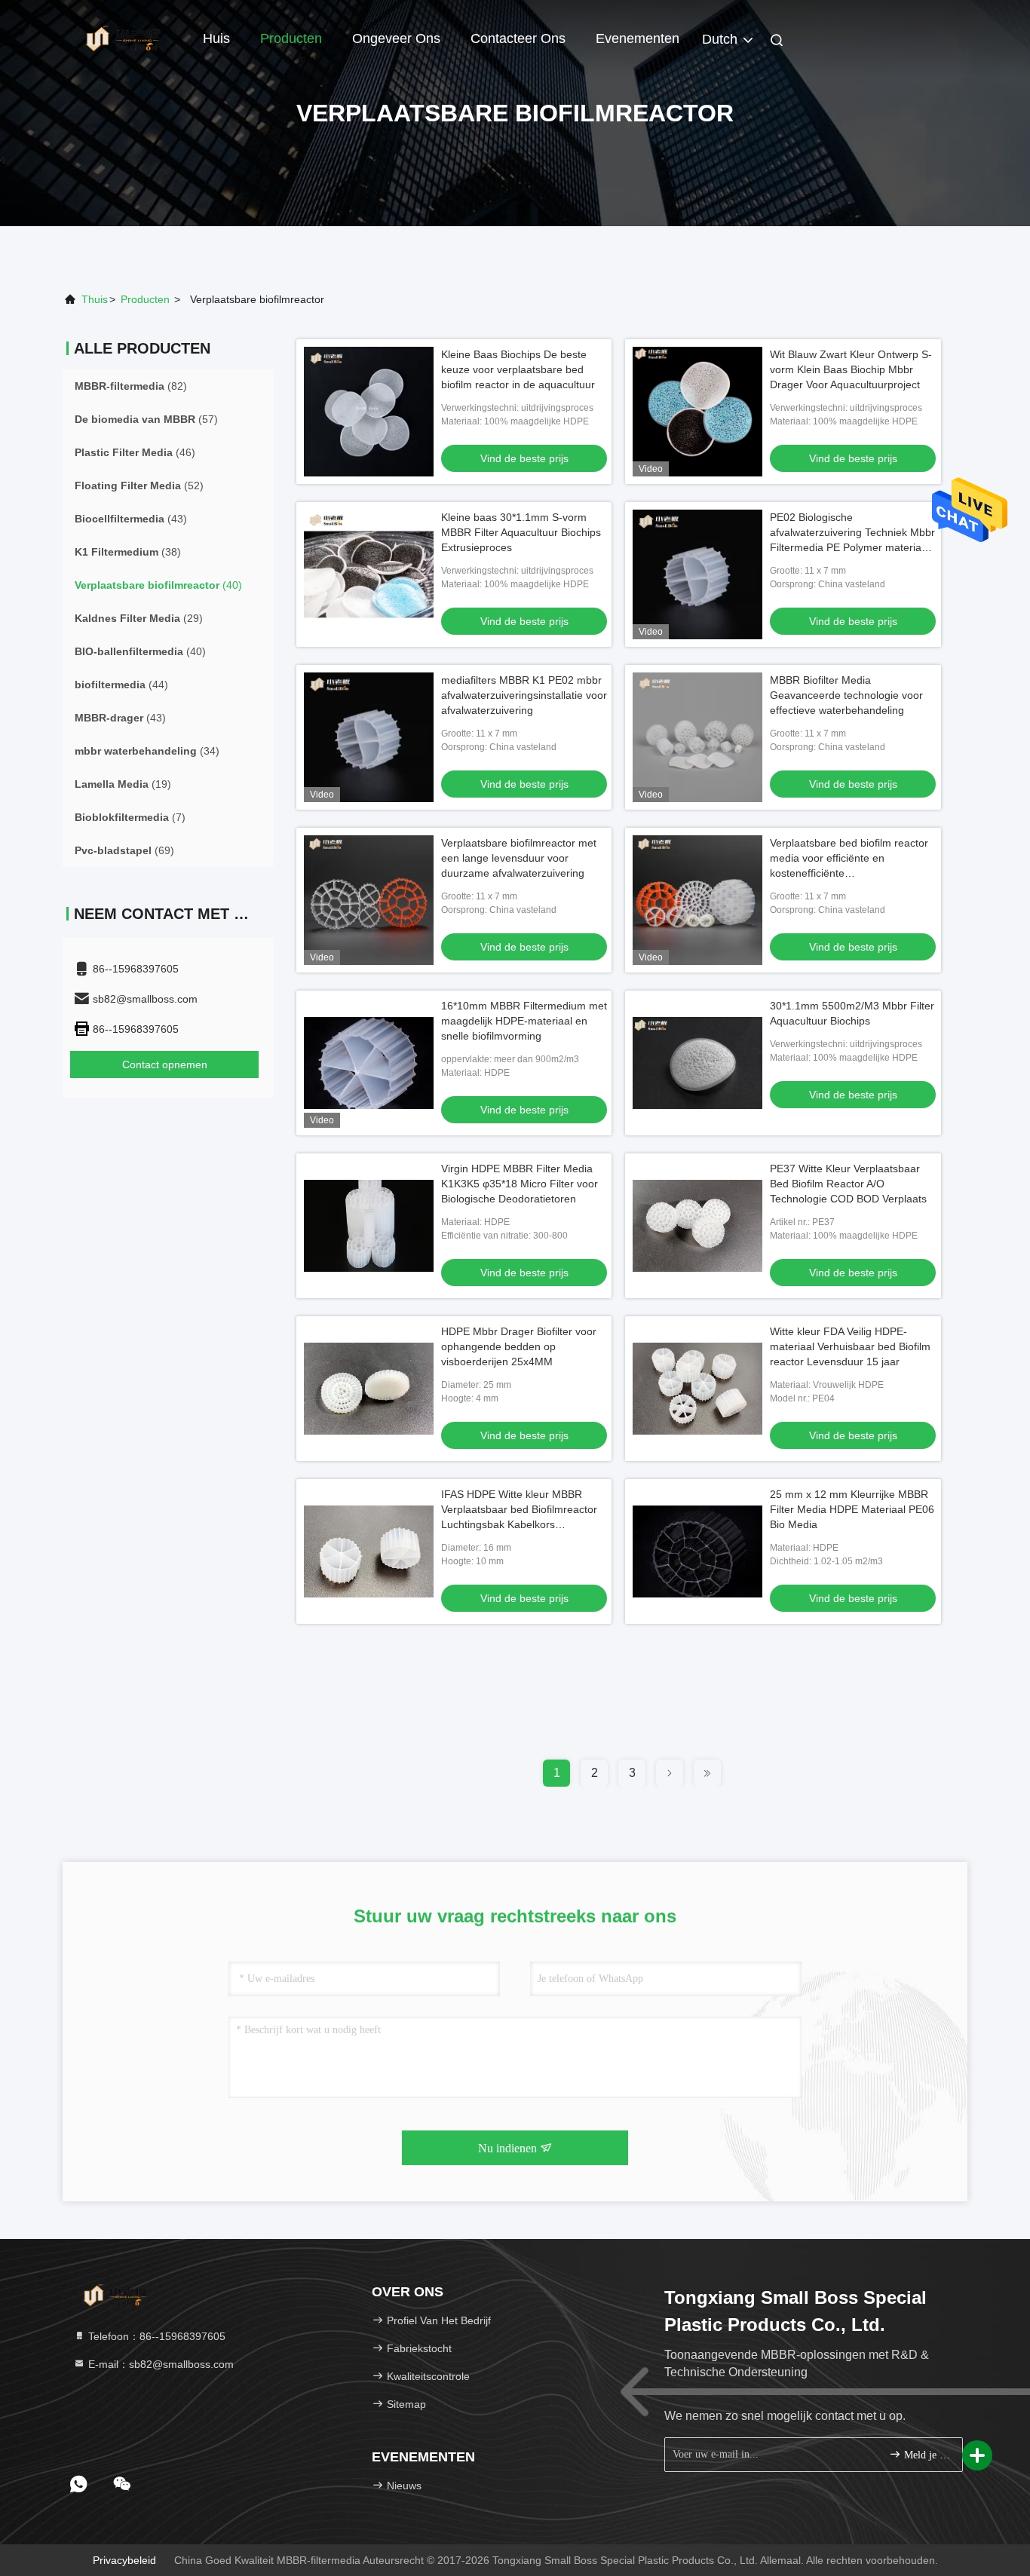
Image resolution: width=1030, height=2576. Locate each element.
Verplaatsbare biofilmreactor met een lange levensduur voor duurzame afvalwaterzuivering (519, 858)
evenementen (638, 38)
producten (145, 299)
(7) (130, 817)
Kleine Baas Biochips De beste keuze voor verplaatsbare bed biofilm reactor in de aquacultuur (518, 369)
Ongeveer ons (396, 38)
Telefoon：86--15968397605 (155, 2336)
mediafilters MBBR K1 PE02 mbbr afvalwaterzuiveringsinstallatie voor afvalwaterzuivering (524, 695)
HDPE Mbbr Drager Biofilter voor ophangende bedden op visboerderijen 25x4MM (519, 1346)
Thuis (95, 299)
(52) (139, 485)
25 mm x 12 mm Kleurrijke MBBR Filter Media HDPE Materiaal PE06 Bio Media (852, 1509)
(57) (146, 419)
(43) (131, 519)
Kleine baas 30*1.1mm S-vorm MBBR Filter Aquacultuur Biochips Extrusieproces (521, 532)
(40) (158, 585)
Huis (216, 38)
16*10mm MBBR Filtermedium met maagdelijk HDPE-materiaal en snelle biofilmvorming (524, 1021)
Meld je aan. (926, 2455)
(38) (128, 552)
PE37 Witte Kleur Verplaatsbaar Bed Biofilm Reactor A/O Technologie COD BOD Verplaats (848, 1184)
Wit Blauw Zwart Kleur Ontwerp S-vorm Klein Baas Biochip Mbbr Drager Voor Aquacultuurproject (851, 369)
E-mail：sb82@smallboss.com (159, 2364)
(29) (139, 618)
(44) (121, 685)
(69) (124, 850)
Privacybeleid (124, 2560)
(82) (131, 386)
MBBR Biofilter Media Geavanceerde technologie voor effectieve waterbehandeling (846, 695)
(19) (123, 784)
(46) (135, 452)
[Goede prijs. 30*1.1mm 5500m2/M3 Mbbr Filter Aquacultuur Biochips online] (697, 1063)
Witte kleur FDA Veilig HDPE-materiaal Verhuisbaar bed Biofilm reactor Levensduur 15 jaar (850, 1346)
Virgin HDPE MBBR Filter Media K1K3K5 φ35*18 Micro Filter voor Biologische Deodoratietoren (520, 1184)
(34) (147, 751)
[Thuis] (123, 38)
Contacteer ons (518, 38)
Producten (291, 38)
